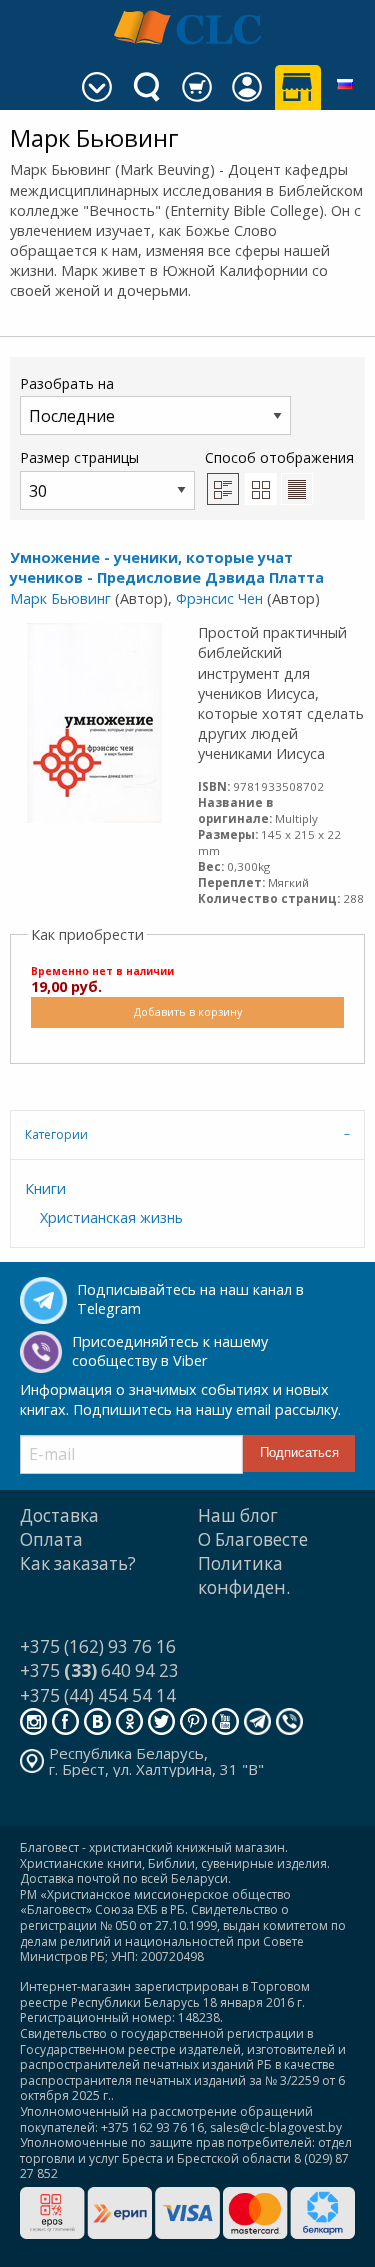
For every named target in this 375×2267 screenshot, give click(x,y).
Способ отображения (279, 457)
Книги (45, 1188)
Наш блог (238, 1515)
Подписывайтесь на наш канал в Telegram (190, 1299)
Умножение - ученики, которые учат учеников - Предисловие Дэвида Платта (167, 567)
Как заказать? (78, 1563)
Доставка (59, 1515)
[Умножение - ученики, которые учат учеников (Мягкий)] (94, 721)
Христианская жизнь (111, 1217)
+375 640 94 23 (99, 1670)
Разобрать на (67, 383)
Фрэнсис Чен (219, 598)
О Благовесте (253, 1539)
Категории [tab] (56, 1134)
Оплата (51, 1539)
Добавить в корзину (188, 1011)
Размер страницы (79, 457)
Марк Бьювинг (60, 598)
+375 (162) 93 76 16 (98, 1646)
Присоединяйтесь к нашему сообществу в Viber (170, 1351)
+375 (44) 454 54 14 (98, 1695)
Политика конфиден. (244, 1575)
